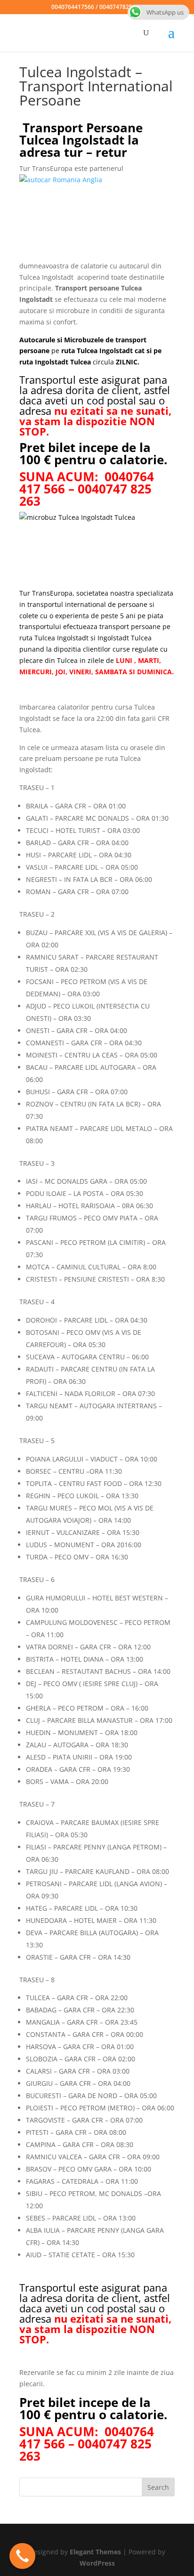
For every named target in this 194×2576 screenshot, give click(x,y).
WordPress (97, 2563)
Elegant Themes (95, 2552)
